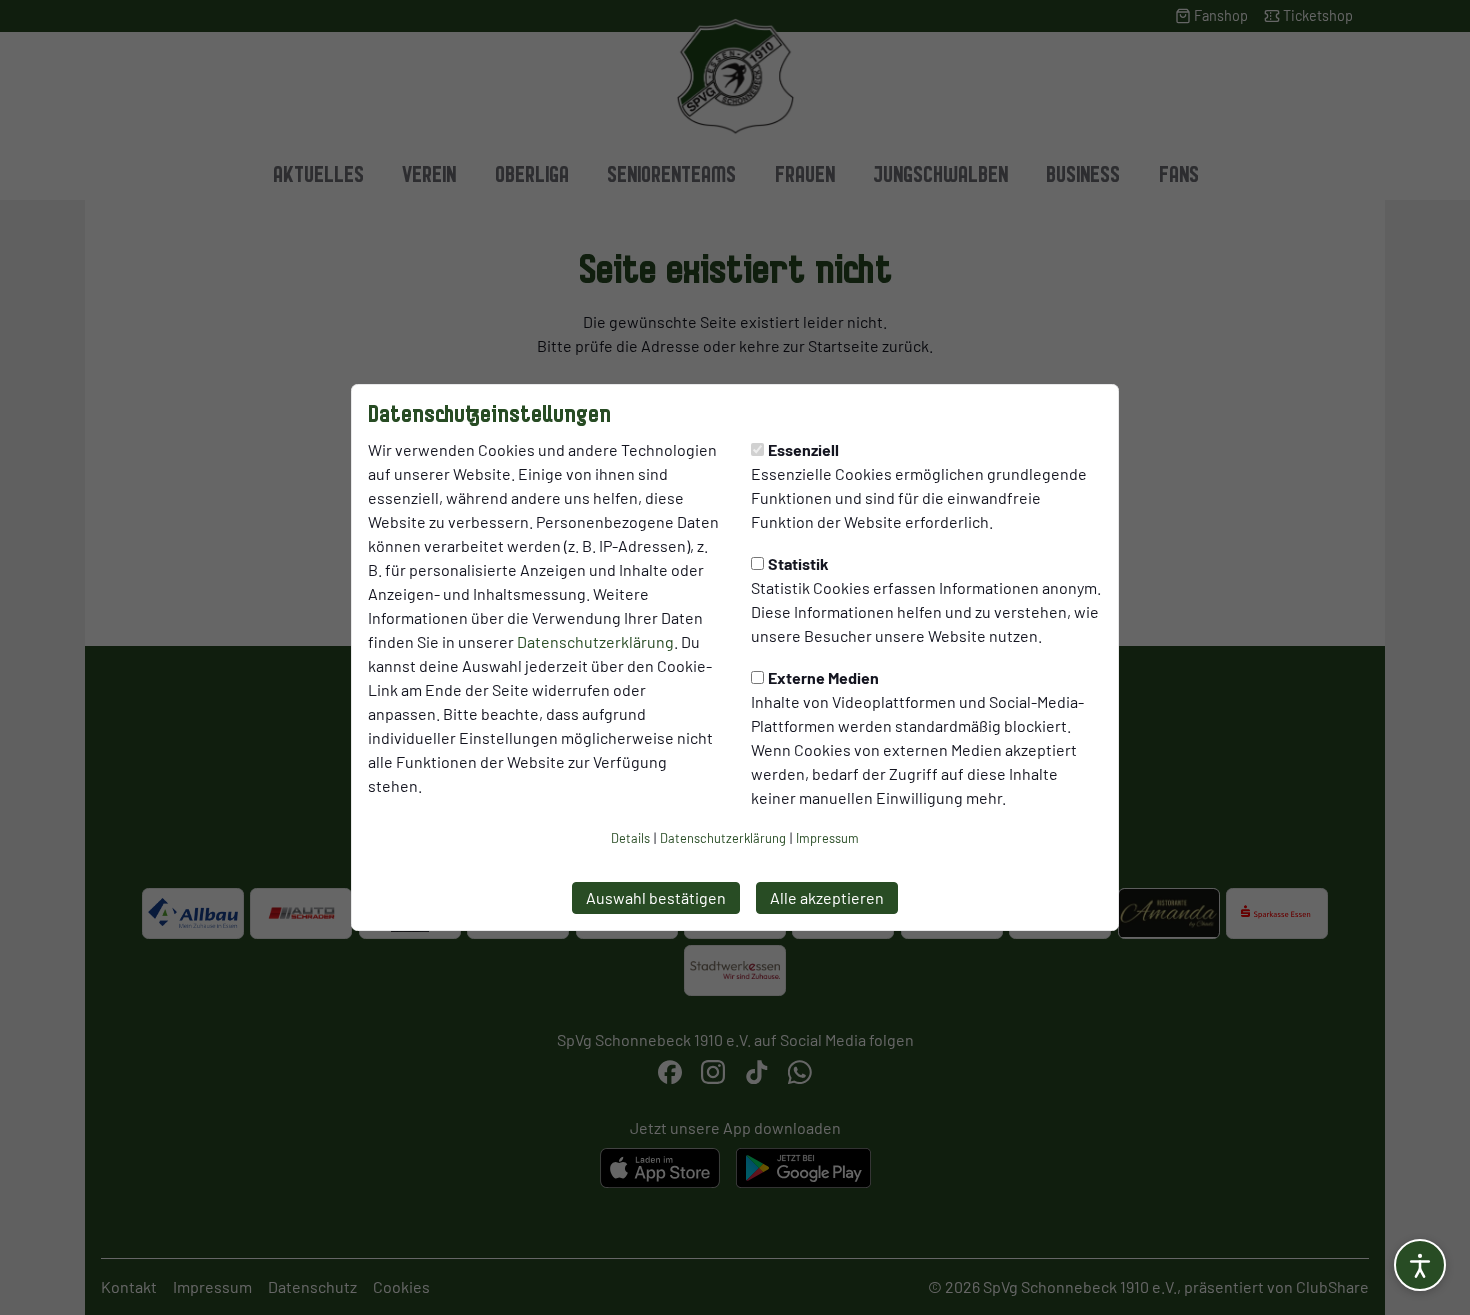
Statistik (798, 563)
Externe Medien (823, 677)
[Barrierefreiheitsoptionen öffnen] (1420, 1265)
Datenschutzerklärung (595, 641)
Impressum (827, 838)
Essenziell (803, 449)
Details (630, 838)
